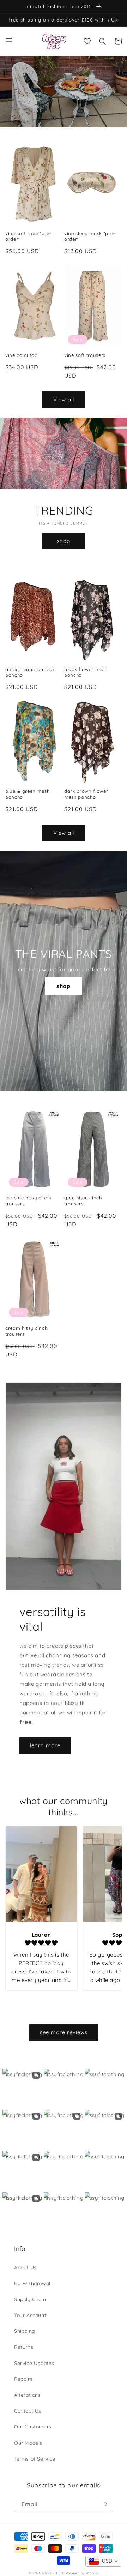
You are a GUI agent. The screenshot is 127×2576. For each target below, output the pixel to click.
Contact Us (28, 2411)
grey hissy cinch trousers (83, 1201)
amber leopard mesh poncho (30, 672)
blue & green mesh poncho (27, 794)
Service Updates (34, 2363)
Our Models (28, 2443)
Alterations (28, 2395)
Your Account (30, 2315)
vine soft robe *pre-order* (28, 236)
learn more (45, 1745)
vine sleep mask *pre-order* (90, 236)
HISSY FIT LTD (53, 2573)
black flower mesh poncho (86, 672)
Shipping (25, 2331)
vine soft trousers (85, 355)
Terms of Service (35, 2459)
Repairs (23, 2379)
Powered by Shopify (82, 2573)
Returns (24, 2347)
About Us (25, 2268)
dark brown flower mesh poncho (86, 794)
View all (64, 399)
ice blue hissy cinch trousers (28, 1201)
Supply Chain (30, 2299)
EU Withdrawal (32, 2283)
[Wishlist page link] (87, 41)
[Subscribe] (105, 2504)
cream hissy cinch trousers (26, 1331)
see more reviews (64, 2032)
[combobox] (103, 2561)
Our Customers (33, 2427)
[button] (9, 41)
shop (64, 541)
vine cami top (22, 355)
